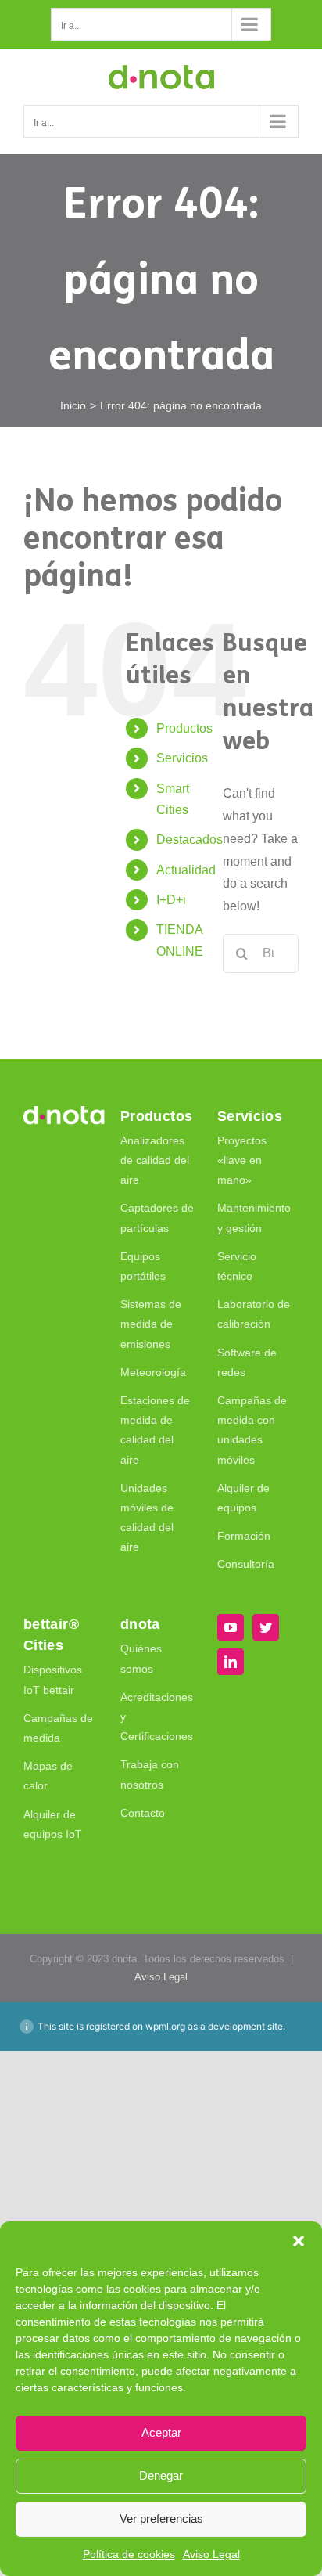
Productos (184, 728)
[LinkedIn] (231, 1662)
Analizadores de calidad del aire (155, 1160)
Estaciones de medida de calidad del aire (155, 1430)
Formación (244, 1536)
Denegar (161, 2475)
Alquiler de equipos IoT (53, 1824)
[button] (299, 2241)
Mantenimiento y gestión (254, 1218)
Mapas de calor (48, 1776)
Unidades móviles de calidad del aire (147, 1518)
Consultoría (246, 1564)
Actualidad (186, 870)
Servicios (182, 758)
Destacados (190, 839)
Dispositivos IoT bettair (53, 1679)
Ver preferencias (161, 2518)
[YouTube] (231, 1627)
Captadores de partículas (157, 1218)
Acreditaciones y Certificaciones (157, 1717)
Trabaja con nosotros (150, 1774)
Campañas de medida (58, 1728)
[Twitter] (266, 1627)
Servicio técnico (237, 1266)
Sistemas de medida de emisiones (151, 1324)
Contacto (143, 1813)
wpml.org (165, 2026)
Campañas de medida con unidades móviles (252, 1430)
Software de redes (247, 1362)
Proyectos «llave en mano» (242, 1160)
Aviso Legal (211, 2554)
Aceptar (161, 2432)
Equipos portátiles (143, 1266)
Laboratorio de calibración (254, 1314)
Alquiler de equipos (243, 1498)
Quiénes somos (141, 1658)
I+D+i (171, 900)
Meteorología (153, 1372)
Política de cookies (129, 2554)
